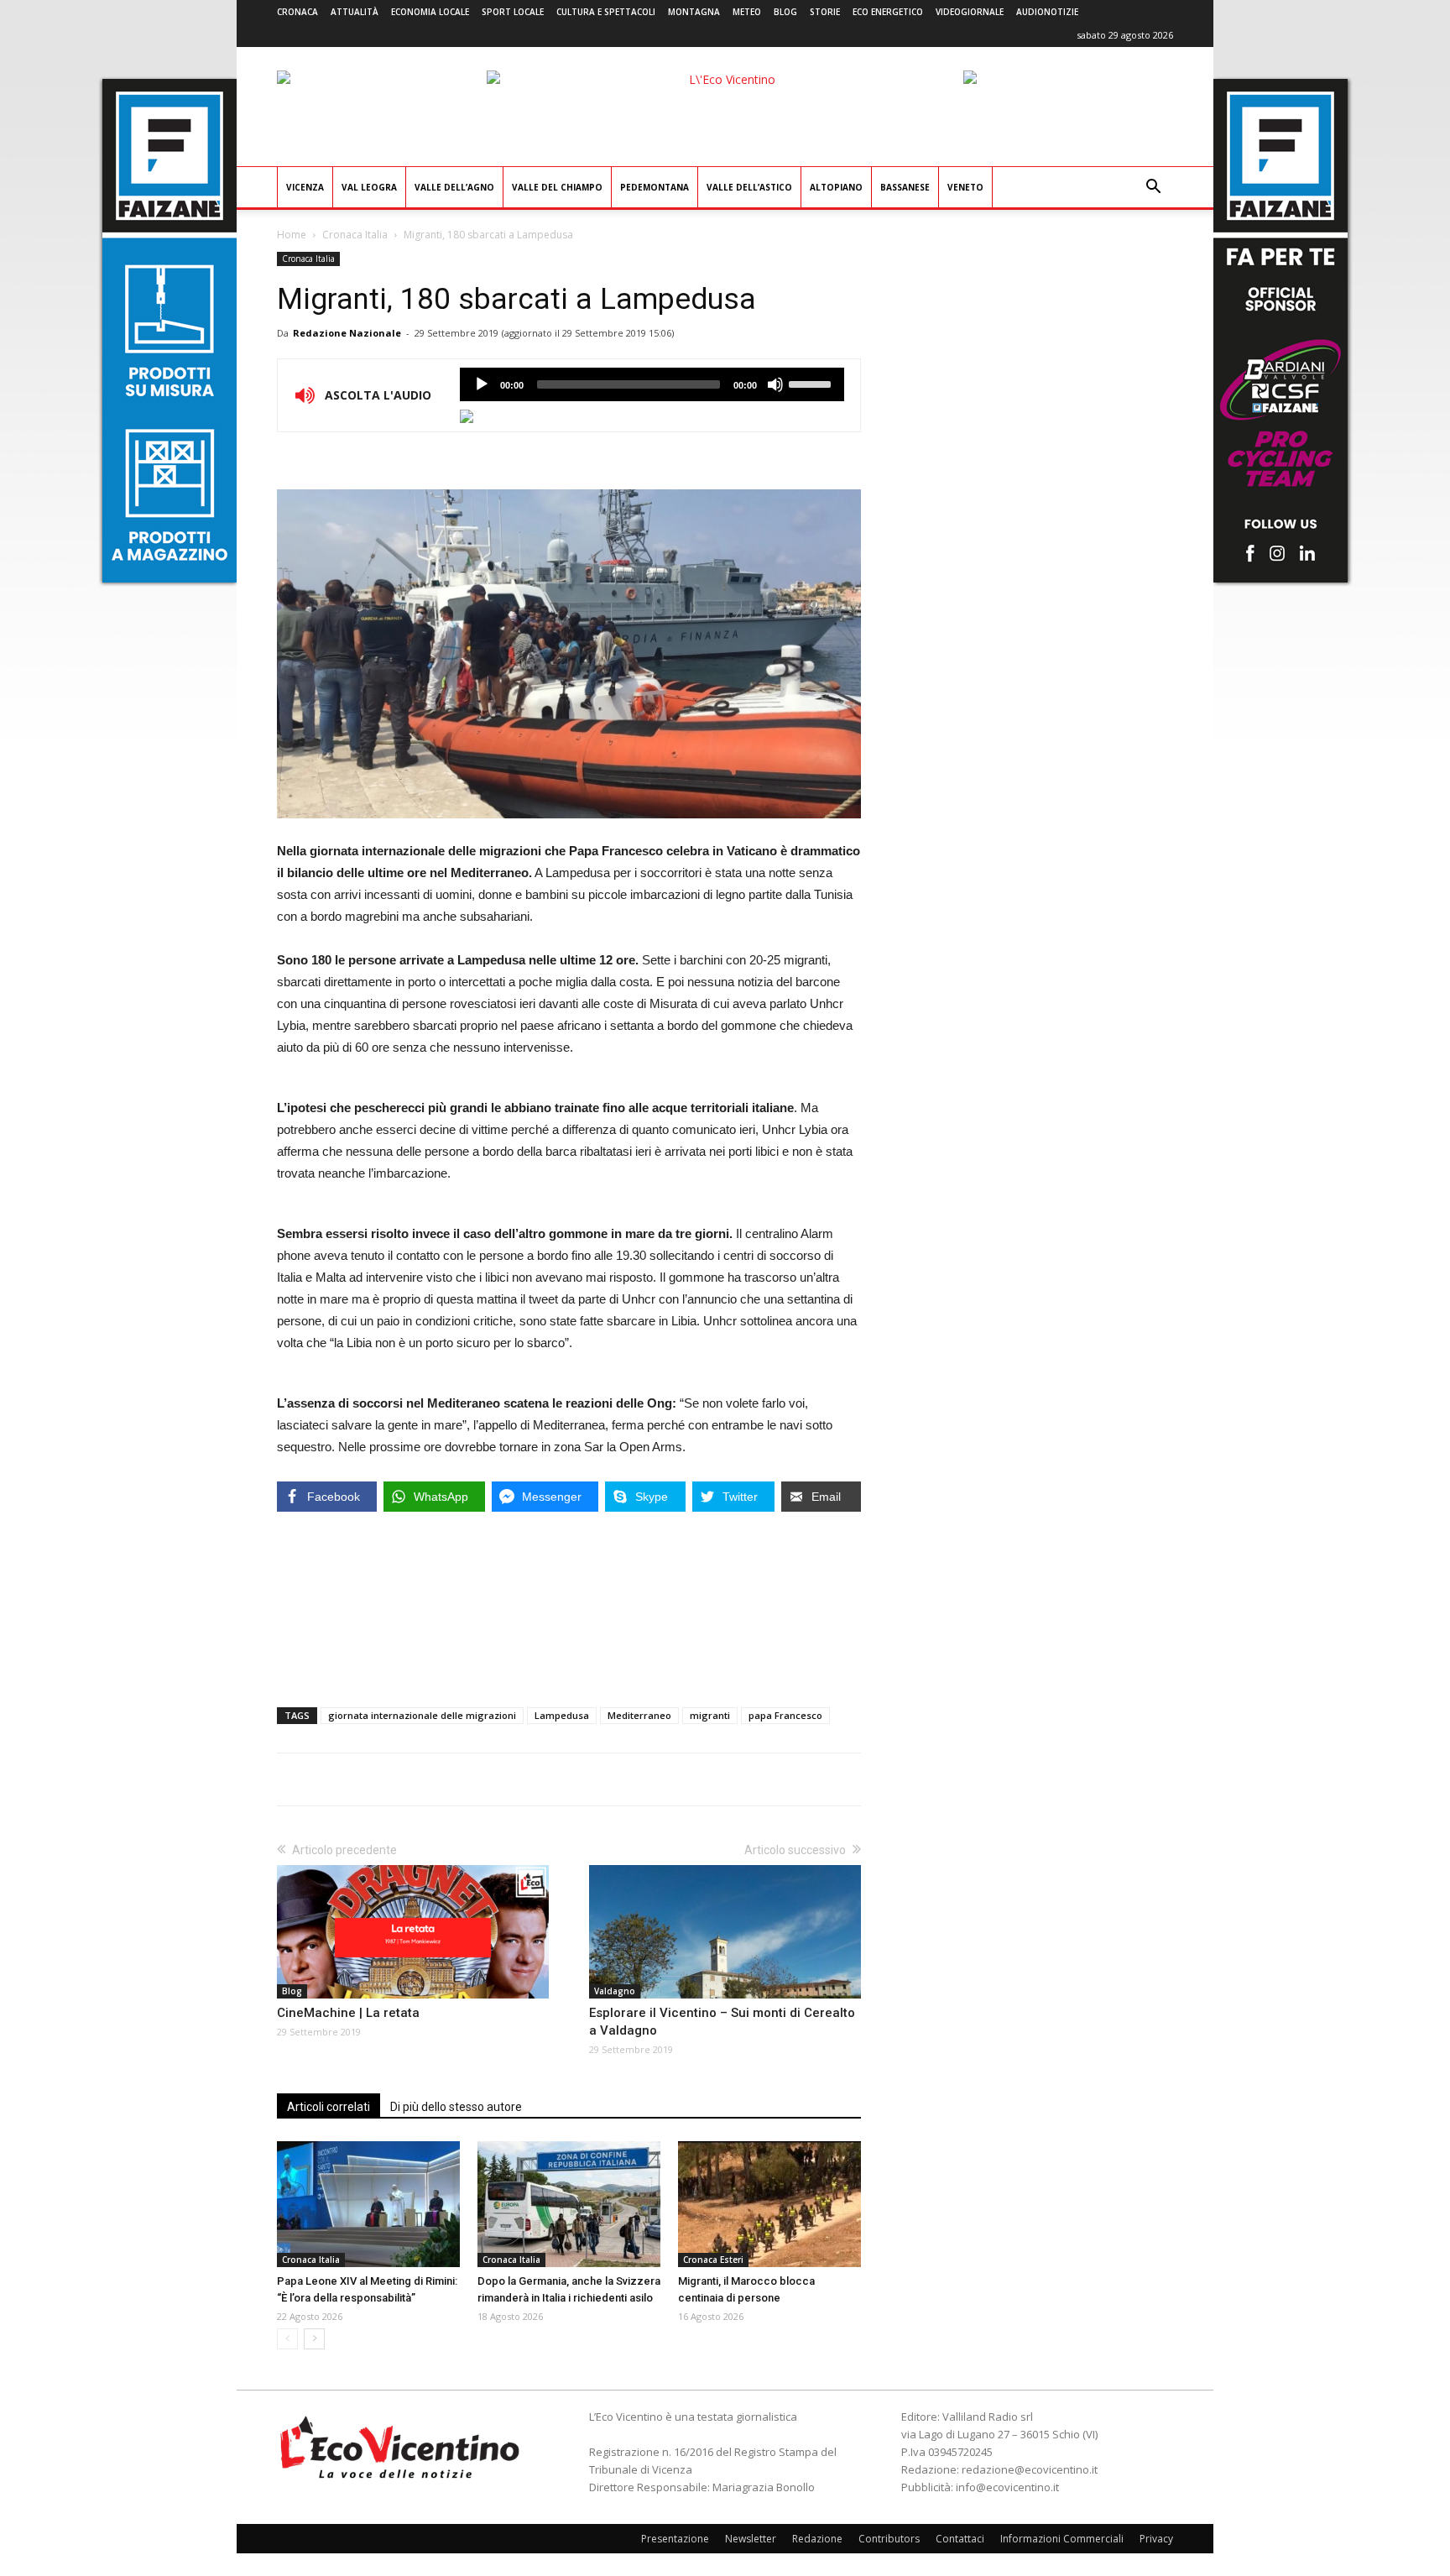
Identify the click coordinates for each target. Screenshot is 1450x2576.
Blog (785, 12)
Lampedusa (562, 1715)
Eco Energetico (888, 12)
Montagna (694, 12)
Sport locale (513, 12)
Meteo (747, 12)
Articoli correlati (329, 2107)
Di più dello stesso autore (456, 2107)
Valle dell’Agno (454, 187)
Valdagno (615, 1991)
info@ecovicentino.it (1007, 2487)
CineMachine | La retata (348, 2013)
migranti (710, 1715)
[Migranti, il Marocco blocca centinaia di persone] (769, 2204)
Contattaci (960, 2539)
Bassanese (905, 187)
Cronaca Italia (355, 235)
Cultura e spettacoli (606, 12)
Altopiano (836, 187)
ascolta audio (482, 384)
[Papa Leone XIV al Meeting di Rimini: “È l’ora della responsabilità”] (368, 2204)
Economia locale (430, 12)
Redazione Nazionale (347, 333)
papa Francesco (785, 1715)
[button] (1153, 188)
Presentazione (675, 2539)
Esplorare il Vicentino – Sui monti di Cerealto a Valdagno (722, 2022)
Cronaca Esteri (713, 2260)
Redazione (817, 2539)
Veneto (965, 187)
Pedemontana (655, 187)
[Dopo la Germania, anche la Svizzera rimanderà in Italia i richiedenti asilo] (569, 2204)
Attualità (355, 12)
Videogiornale (970, 12)
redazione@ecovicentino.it (1030, 2469)
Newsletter (751, 2539)
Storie (825, 12)
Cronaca (297, 12)
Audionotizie (1047, 12)
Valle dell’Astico (749, 187)
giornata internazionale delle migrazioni (422, 1715)
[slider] (812, 383)
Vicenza (305, 187)
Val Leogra (369, 187)
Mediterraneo (639, 1715)
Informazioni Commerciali (1062, 2539)
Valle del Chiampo (557, 187)
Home (292, 235)
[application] (652, 384)
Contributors (889, 2539)
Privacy (1156, 2539)
